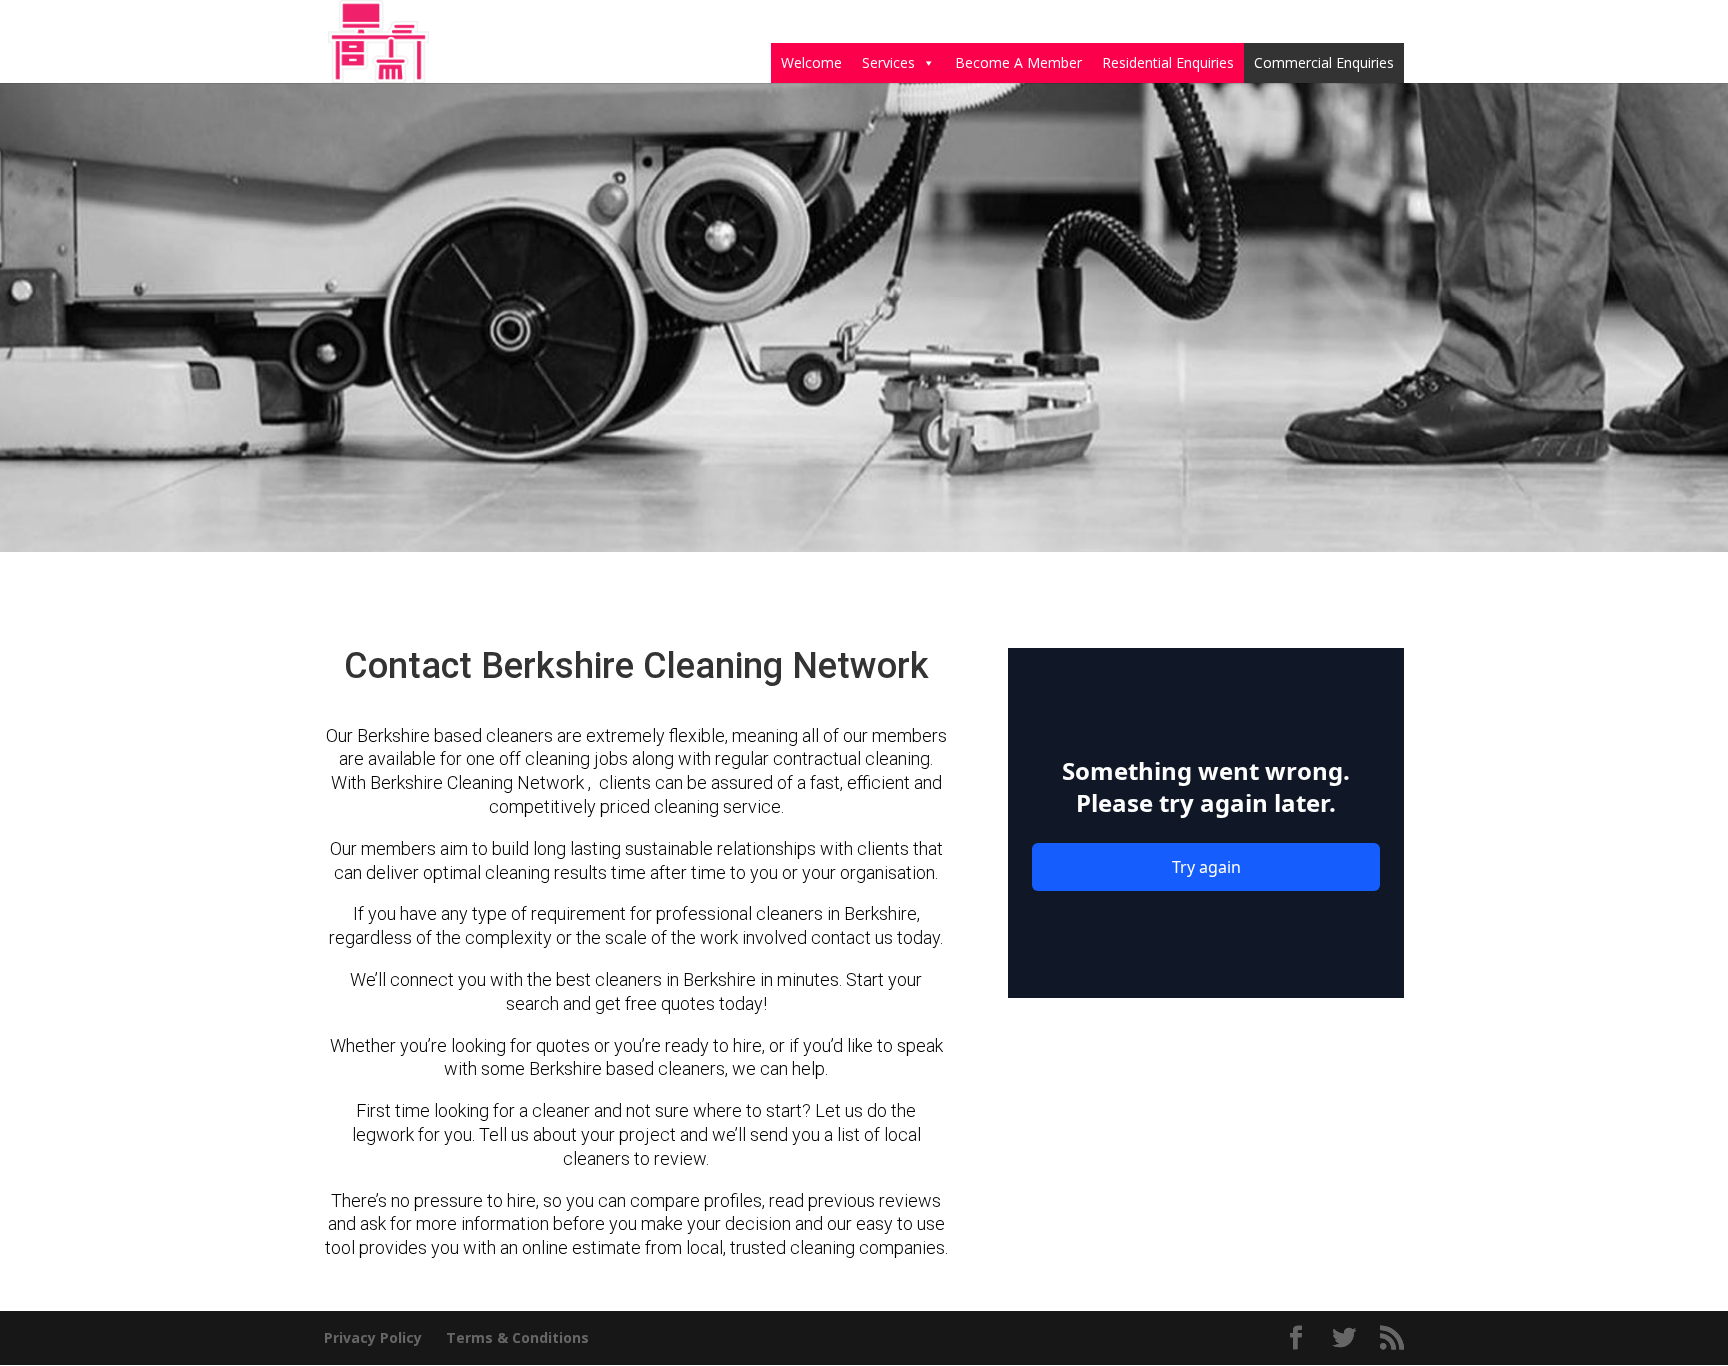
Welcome (811, 62)
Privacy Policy (373, 1337)
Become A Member (1018, 62)
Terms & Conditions (517, 1337)
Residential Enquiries (1168, 62)
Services (888, 62)
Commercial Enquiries (1324, 62)
